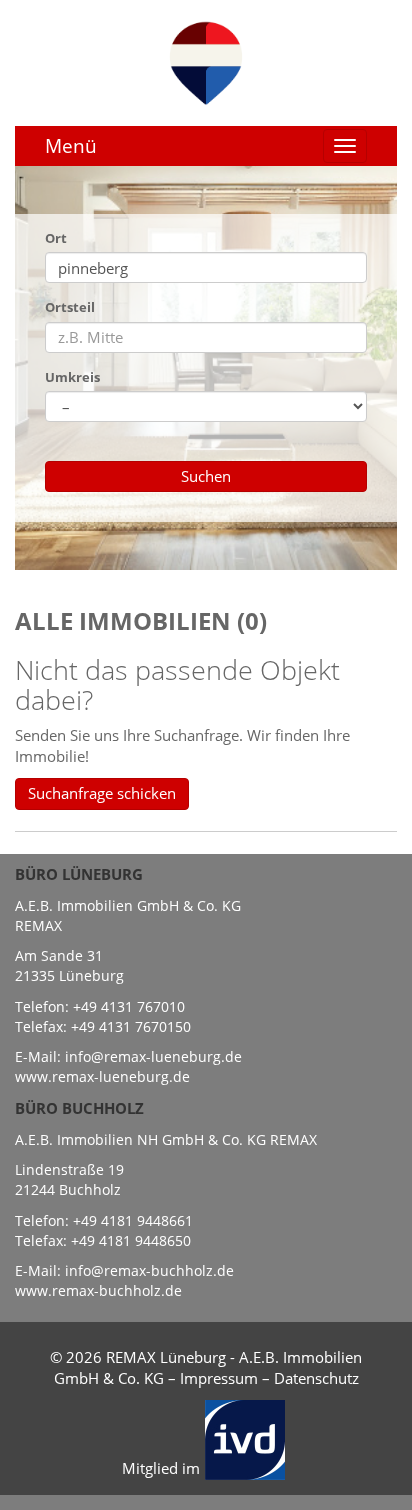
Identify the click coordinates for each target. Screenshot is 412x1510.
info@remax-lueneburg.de (153, 1056)
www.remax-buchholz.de (98, 1290)
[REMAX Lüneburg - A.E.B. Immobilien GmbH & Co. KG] (206, 61)
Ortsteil (70, 307)
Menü (71, 146)
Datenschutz (316, 1378)
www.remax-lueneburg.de (102, 1076)
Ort (56, 238)
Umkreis (72, 377)
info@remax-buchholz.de (149, 1270)
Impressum (219, 1378)
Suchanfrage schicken (102, 793)
